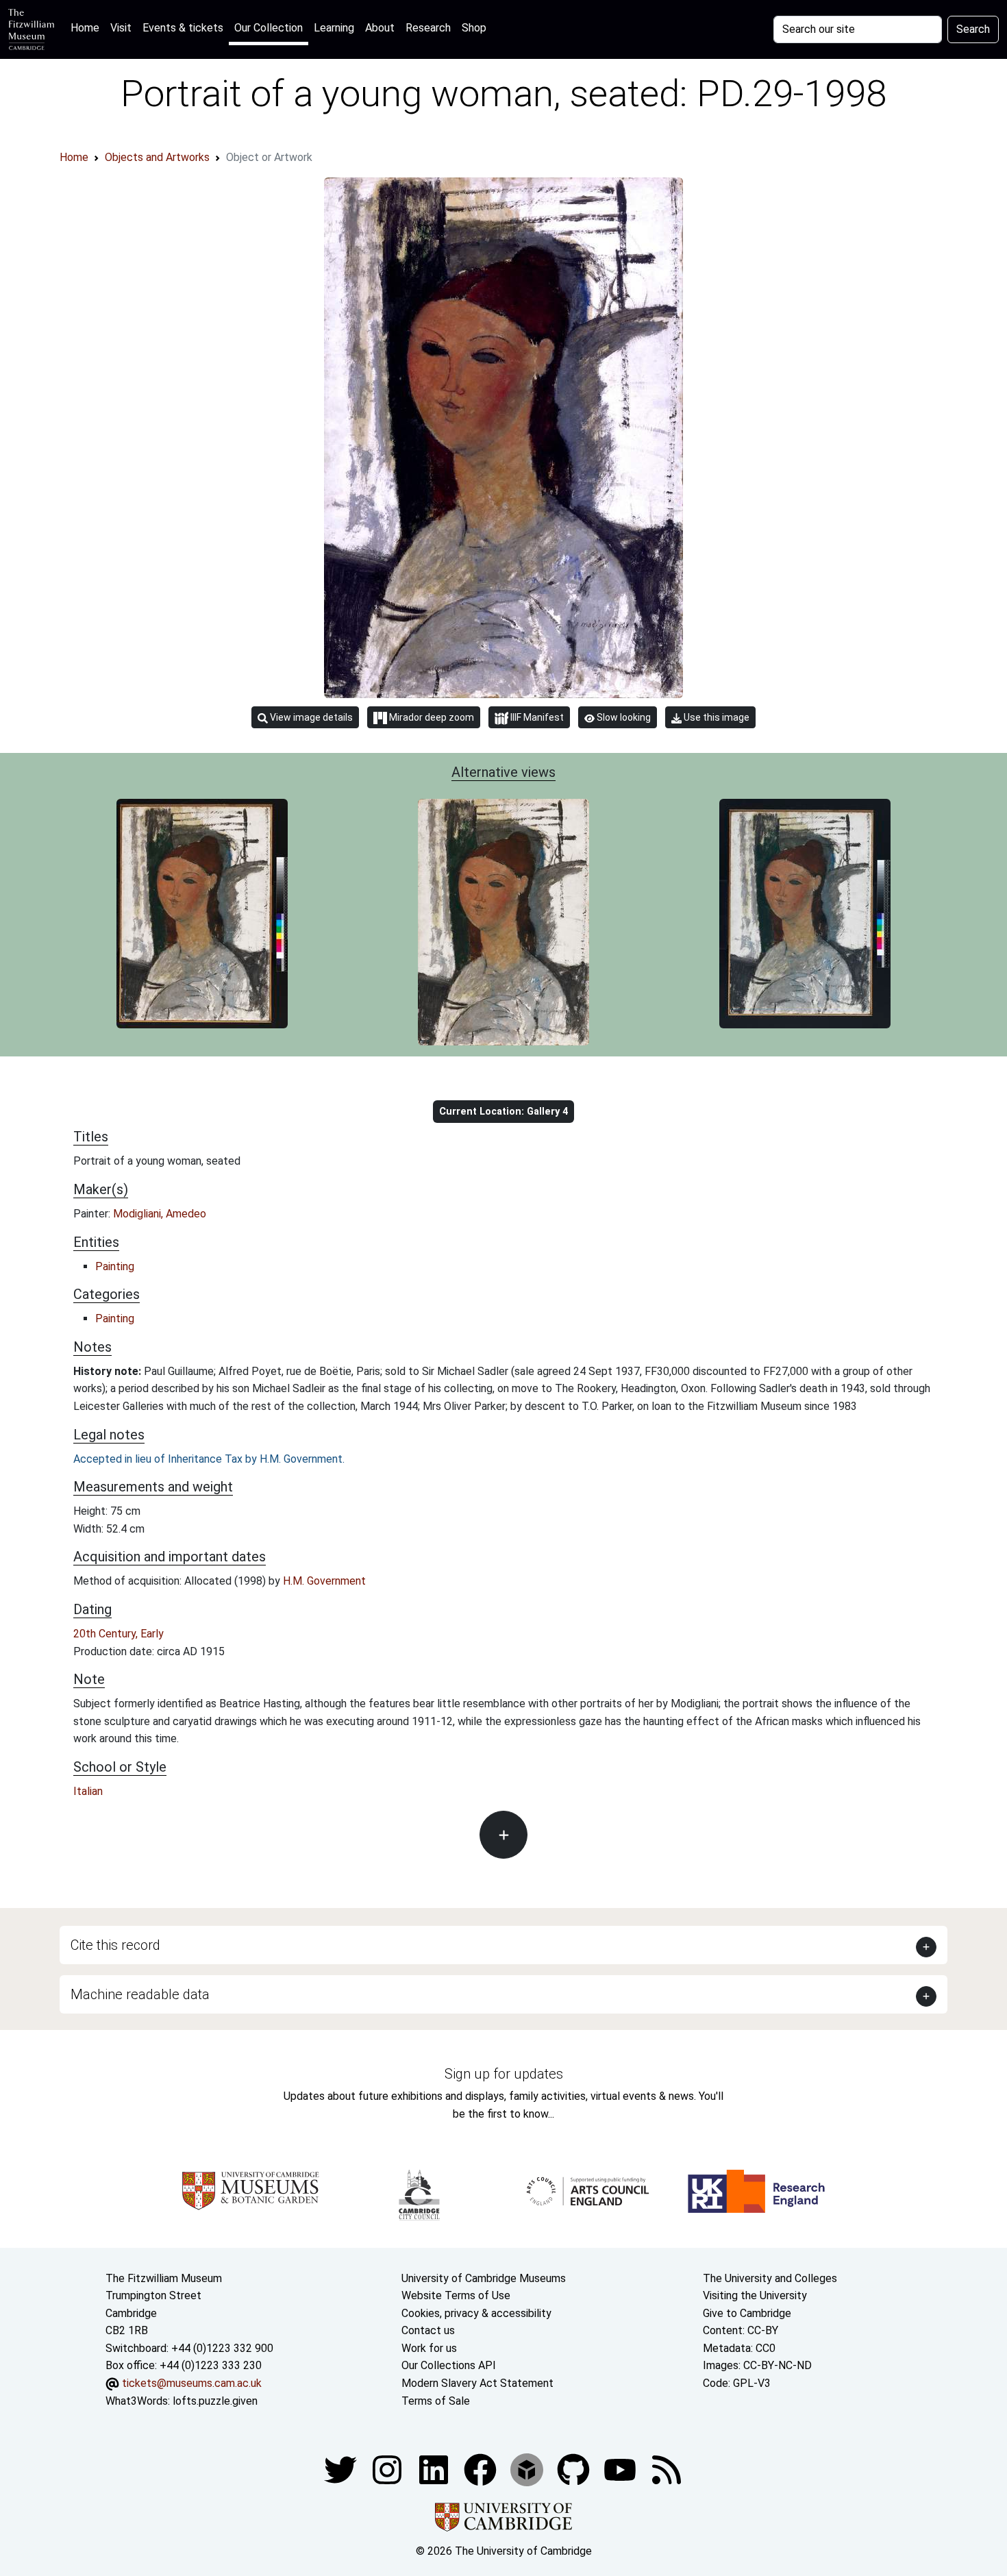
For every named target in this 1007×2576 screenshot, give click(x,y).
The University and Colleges (770, 2278)
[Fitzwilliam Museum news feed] (667, 2469)
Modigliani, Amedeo (160, 1214)
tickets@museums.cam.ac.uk (192, 2383)
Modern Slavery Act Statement (477, 2383)
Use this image (716, 717)
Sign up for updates (504, 2074)
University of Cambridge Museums (484, 2278)
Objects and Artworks (157, 157)
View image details (310, 717)
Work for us (429, 2348)
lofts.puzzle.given (215, 2401)
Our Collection (269, 28)
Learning (334, 28)
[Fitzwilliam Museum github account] (575, 2469)
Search (973, 29)
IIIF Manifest (536, 717)
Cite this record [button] (115, 1945)
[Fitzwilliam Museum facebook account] (435, 2469)
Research (428, 28)
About (380, 28)
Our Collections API (449, 2365)
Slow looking (623, 717)
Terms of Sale (436, 2401)
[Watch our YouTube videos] (621, 2469)
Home (88, 27)
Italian (88, 1791)
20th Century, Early (119, 1634)
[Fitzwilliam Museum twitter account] (342, 2469)
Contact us (428, 2330)
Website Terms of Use (456, 2295)
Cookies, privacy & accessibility (476, 2313)
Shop (474, 28)
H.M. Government (324, 1581)
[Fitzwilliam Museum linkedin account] (482, 2469)
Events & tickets (183, 28)
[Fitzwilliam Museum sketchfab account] (528, 2469)
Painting (115, 1266)
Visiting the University (755, 2295)
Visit (121, 28)
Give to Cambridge (747, 2313)
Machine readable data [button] (140, 1994)
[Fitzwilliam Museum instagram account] (388, 2469)
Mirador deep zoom (431, 717)
